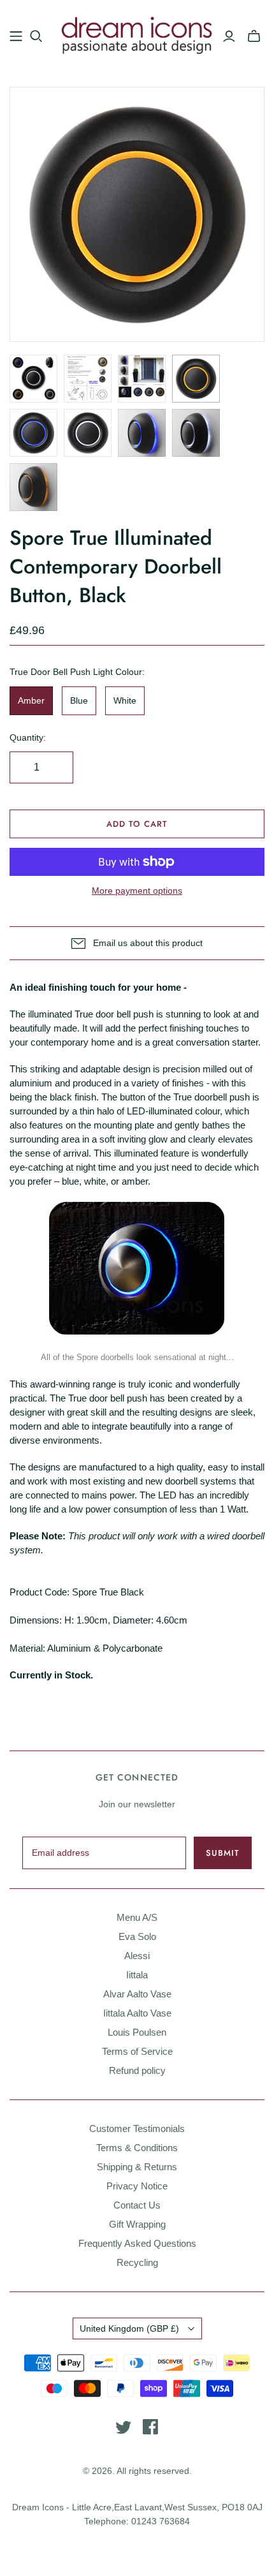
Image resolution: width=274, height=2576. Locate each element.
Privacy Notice (137, 2186)
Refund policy (137, 2070)
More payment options (137, 891)
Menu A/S (137, 1917)
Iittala (137, 1975)
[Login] (229, 36)
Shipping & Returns (137, 2167)
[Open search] (36, 36)
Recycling (137, 2262)
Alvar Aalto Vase (137, 1994)
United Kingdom (129, 2328)
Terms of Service (137, 2051)
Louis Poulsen (137, 2032)
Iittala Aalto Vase (137, 2013)
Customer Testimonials (137, 2128)
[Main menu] (16, 36)
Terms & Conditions (137, 2148)
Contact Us (137, 2205)
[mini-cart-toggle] (254, 36)
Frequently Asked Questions (137, 2243)
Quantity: (28, 737)
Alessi (137, 1956)
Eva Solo (137, 1936)
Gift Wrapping (137, 2224)
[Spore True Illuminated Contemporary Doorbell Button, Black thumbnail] (33, 379)
